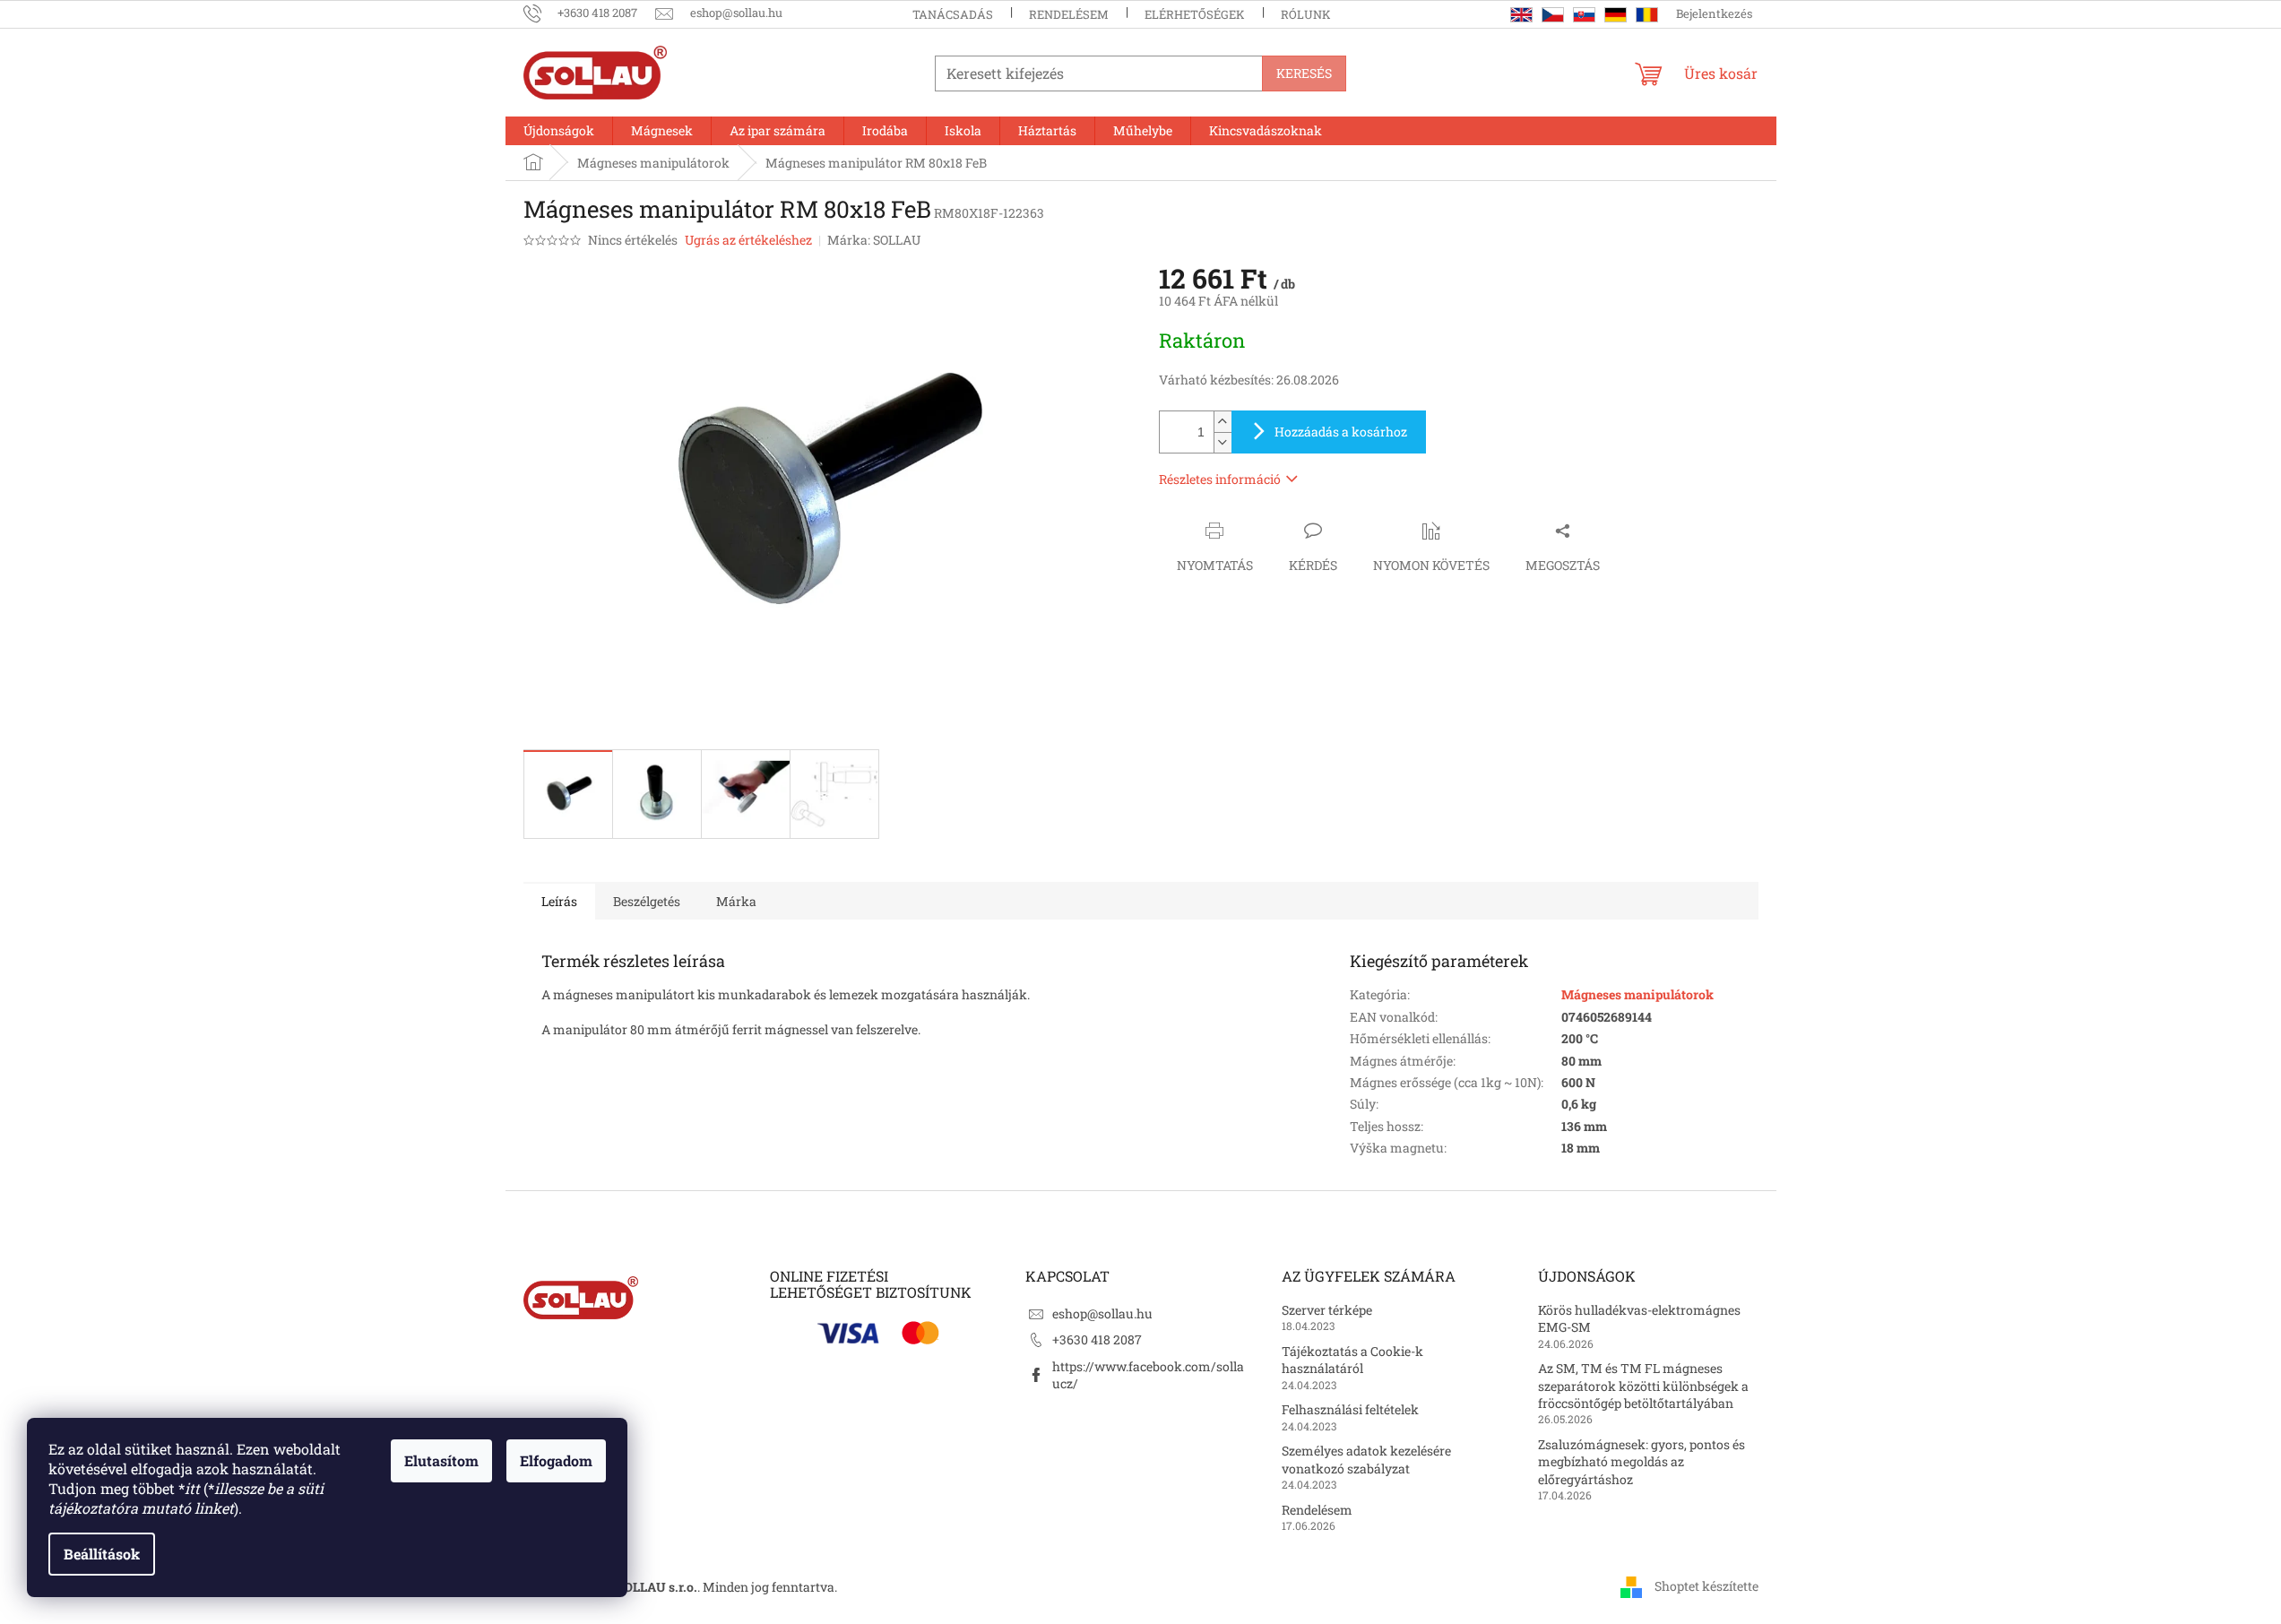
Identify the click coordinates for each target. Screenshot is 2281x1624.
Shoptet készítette (1706, 1586)
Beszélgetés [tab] (647, 901)
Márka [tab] (736, 901)
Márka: (874, 240)
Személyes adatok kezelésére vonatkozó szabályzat (1366, 1459)
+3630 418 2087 (1097, 1339)
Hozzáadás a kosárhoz (1341, 432)
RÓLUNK (1306, 14)
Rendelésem (1069, 14)
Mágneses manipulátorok (1637, 994)
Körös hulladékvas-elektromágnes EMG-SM (1639, 1318)
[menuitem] (559, 131)
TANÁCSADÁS (953, 14)
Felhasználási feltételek (1350, 1409)
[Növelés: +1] (1223, 422)
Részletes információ (1220, 479)
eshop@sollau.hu (1102, 1313)
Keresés (1304, 73)
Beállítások (102, 1554)
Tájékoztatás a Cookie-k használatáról (1352, 1360)
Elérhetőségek (1195, 14)
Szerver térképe (1327, 1310)
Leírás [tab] (559, 901)
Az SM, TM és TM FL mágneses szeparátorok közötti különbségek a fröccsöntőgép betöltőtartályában (1643, 1386)
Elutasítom (441, 1460)
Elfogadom (556, 1460)
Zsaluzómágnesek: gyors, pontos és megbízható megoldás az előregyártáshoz (1642, 1462)
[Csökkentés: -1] (1223, 442)
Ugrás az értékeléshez (748, 240)
